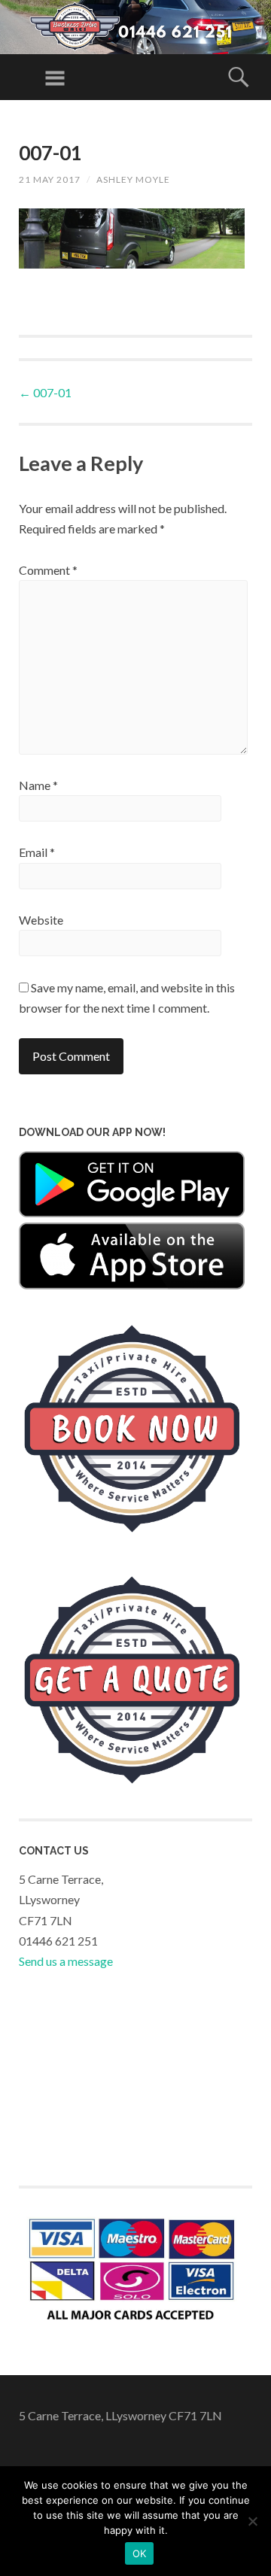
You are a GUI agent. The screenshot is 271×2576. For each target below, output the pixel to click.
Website (41, 920)
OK (140, 2553)
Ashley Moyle (133, 179)
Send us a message (66, 1961)
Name (38, 785)
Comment (48, 570)
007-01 (45, 392)
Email (37, 852)
